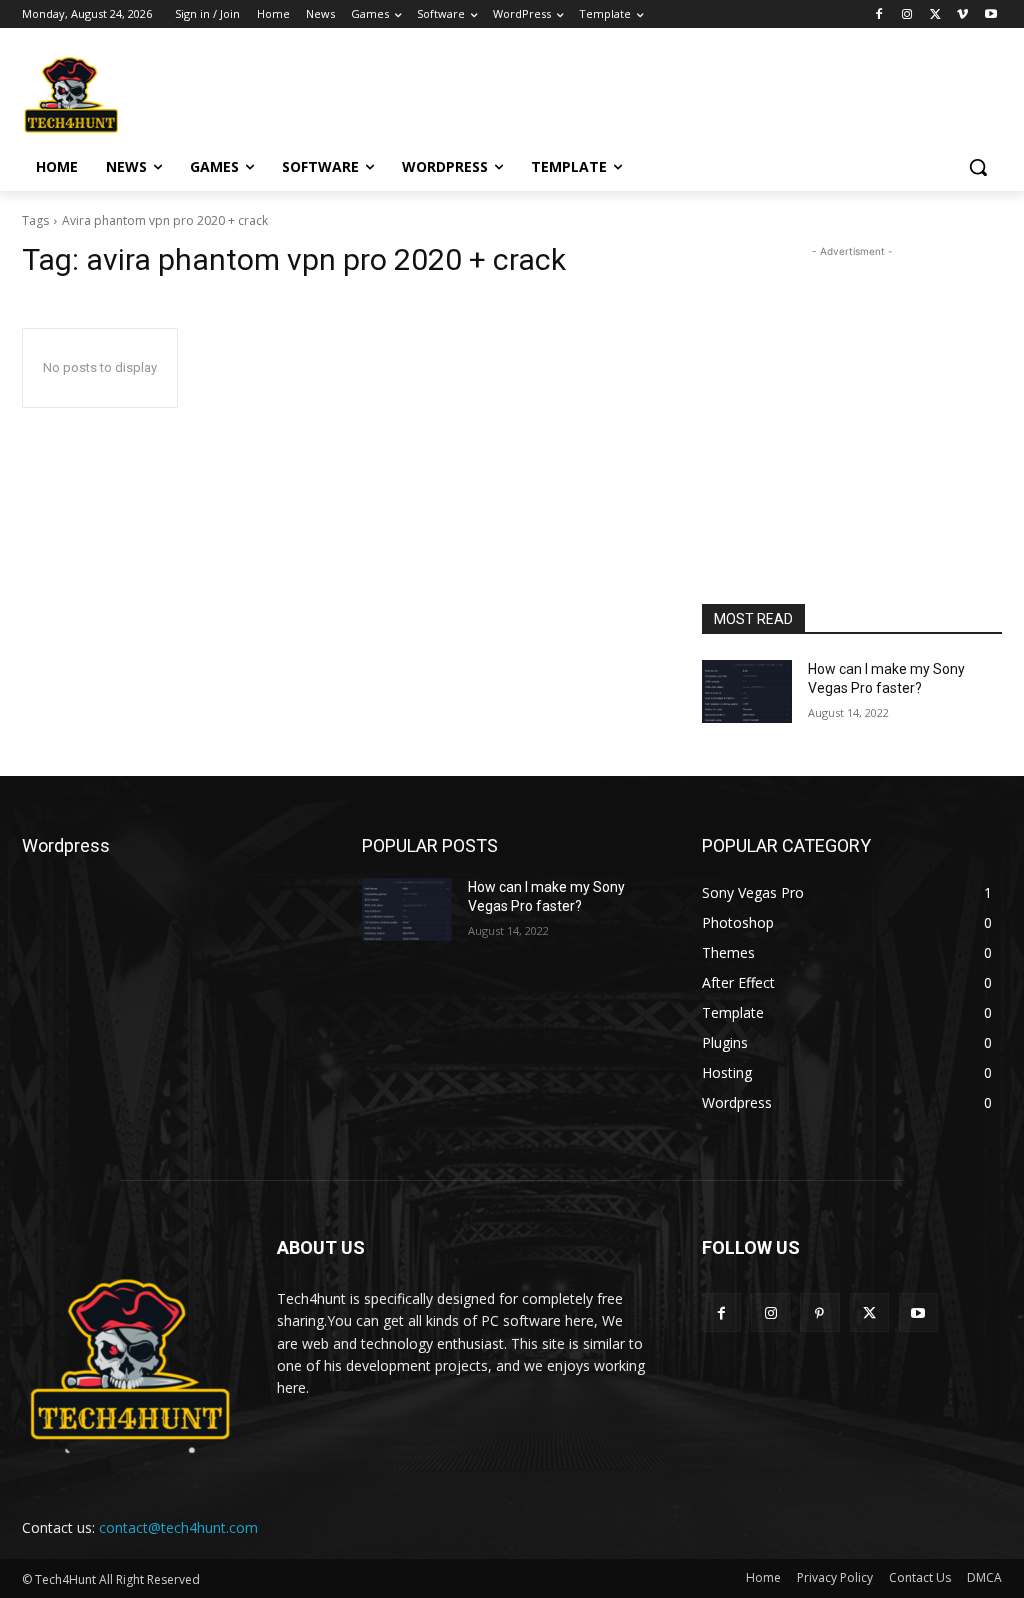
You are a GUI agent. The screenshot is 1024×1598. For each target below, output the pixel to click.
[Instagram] (907, 14)
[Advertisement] (491, 92)
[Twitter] (935, 14)
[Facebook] (879, 14)
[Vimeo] (962, 14)
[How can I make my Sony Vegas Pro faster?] (747, 691)
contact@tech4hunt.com (178, 1527)
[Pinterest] (819, 1312)
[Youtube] (990, 14)
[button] (978, 167)
